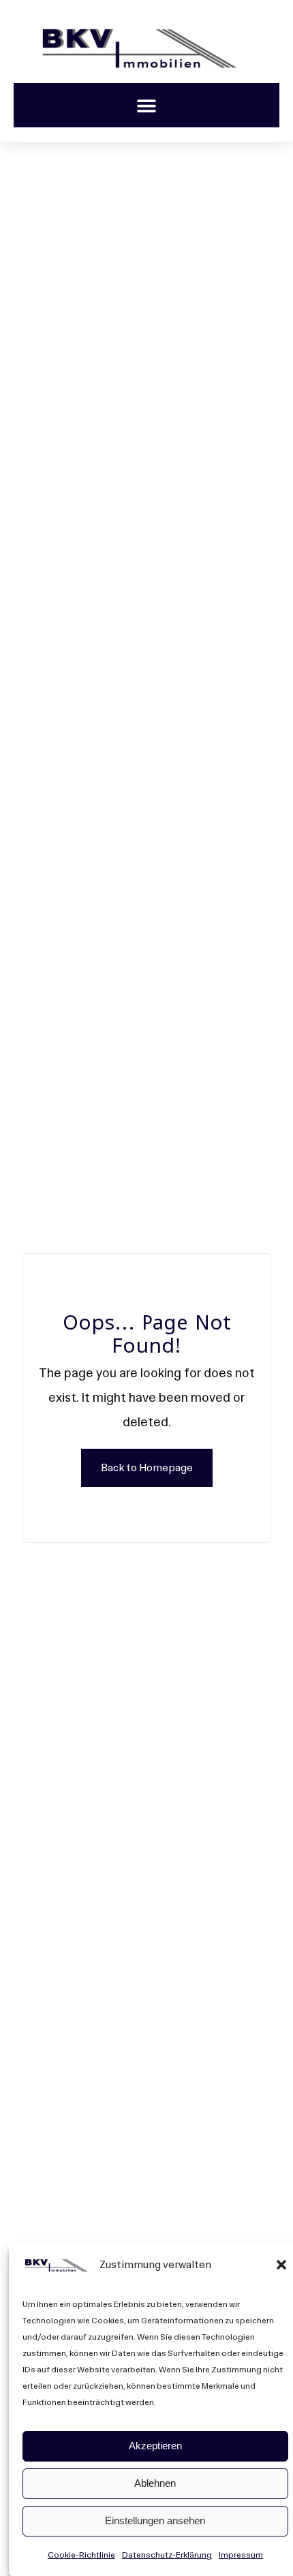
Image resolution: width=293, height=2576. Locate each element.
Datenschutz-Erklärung (167, 2555)
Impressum (241, 2555)
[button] (281, 2265)
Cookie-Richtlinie (81, 2555)
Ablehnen (155, 2483)
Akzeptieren (155, 2446)
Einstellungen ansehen (155, 2520)
